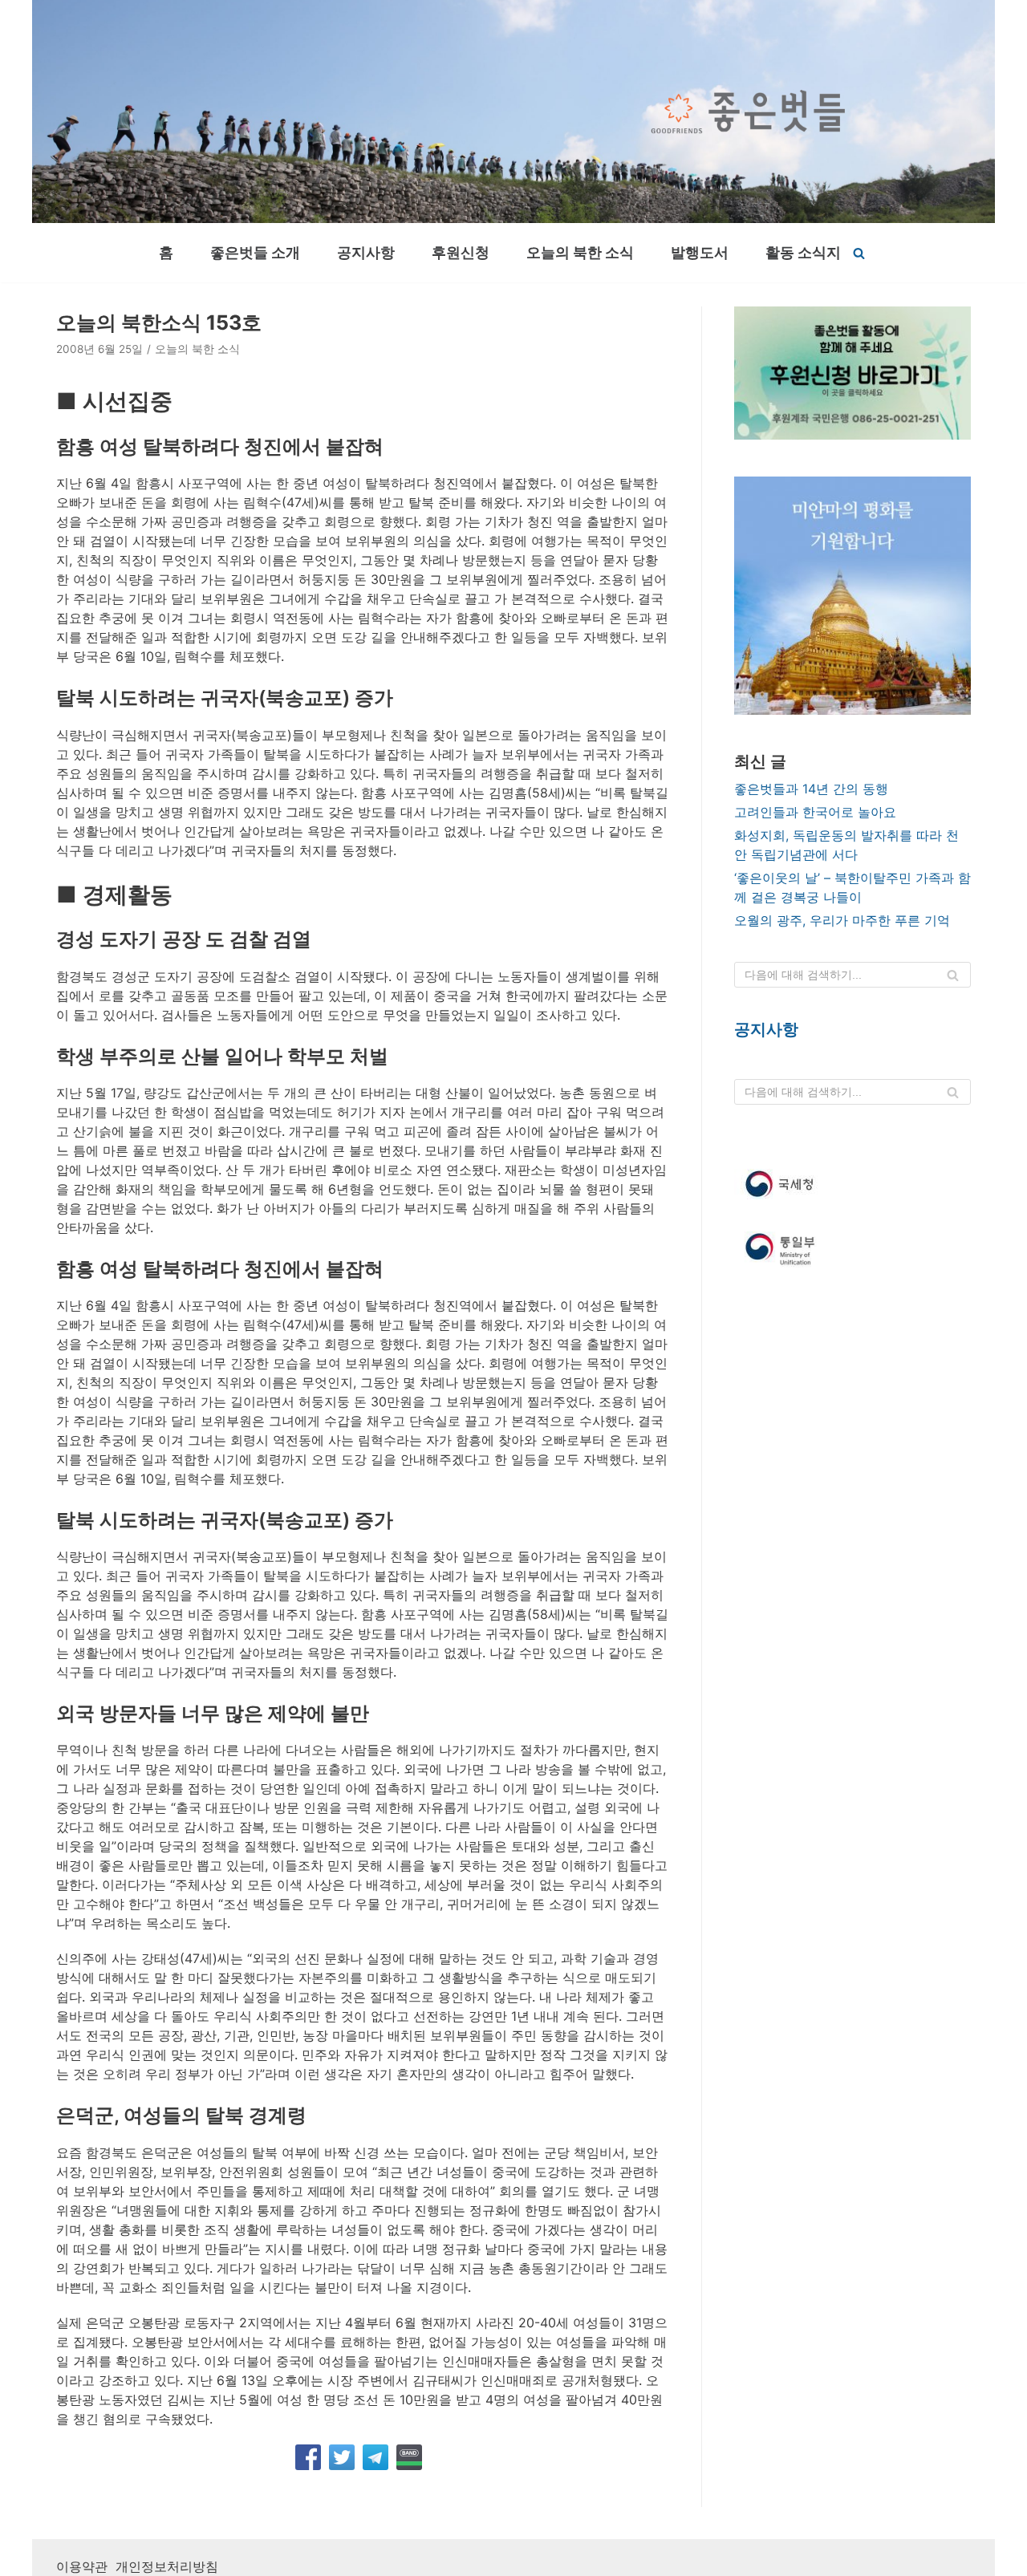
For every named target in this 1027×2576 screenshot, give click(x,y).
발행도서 (700, 252)
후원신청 (461, 252)
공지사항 (366, 252)
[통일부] (852, 1250)
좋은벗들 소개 (255, 252)
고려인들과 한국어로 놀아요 (815, 812)
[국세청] (852, 1184)
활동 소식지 (803, 252)
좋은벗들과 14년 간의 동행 (811, 789)
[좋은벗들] (748, 112)
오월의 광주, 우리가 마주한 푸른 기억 (842, 920)
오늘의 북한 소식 (580, 252)
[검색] (859, 253)
